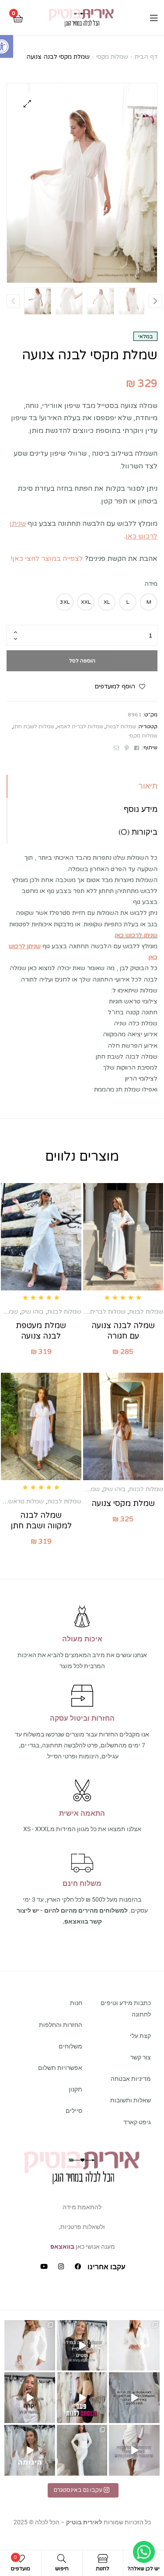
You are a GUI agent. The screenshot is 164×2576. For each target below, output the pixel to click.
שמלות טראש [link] (26, 1501)
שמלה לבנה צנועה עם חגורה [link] (123, 1331)
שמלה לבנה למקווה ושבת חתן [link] (41, 1520)
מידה (151, 584)
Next (155, 301)
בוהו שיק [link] (33, 1312)
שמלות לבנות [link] (121, 726)
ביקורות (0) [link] (138, 832)
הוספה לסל (82, 661)
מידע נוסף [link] (141, 809)
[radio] (149, 602)
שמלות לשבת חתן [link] (34, 726)
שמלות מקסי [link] (112, 57)
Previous (13, 301)
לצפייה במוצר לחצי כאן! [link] (47, 559)
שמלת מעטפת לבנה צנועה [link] (41, 1331)
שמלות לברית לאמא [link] (80, 726)
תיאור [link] (148, 786)
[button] (27, 104)
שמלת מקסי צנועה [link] (123, 1503)
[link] (81, 18)
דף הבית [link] (146, 57)
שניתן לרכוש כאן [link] (136, 935)
